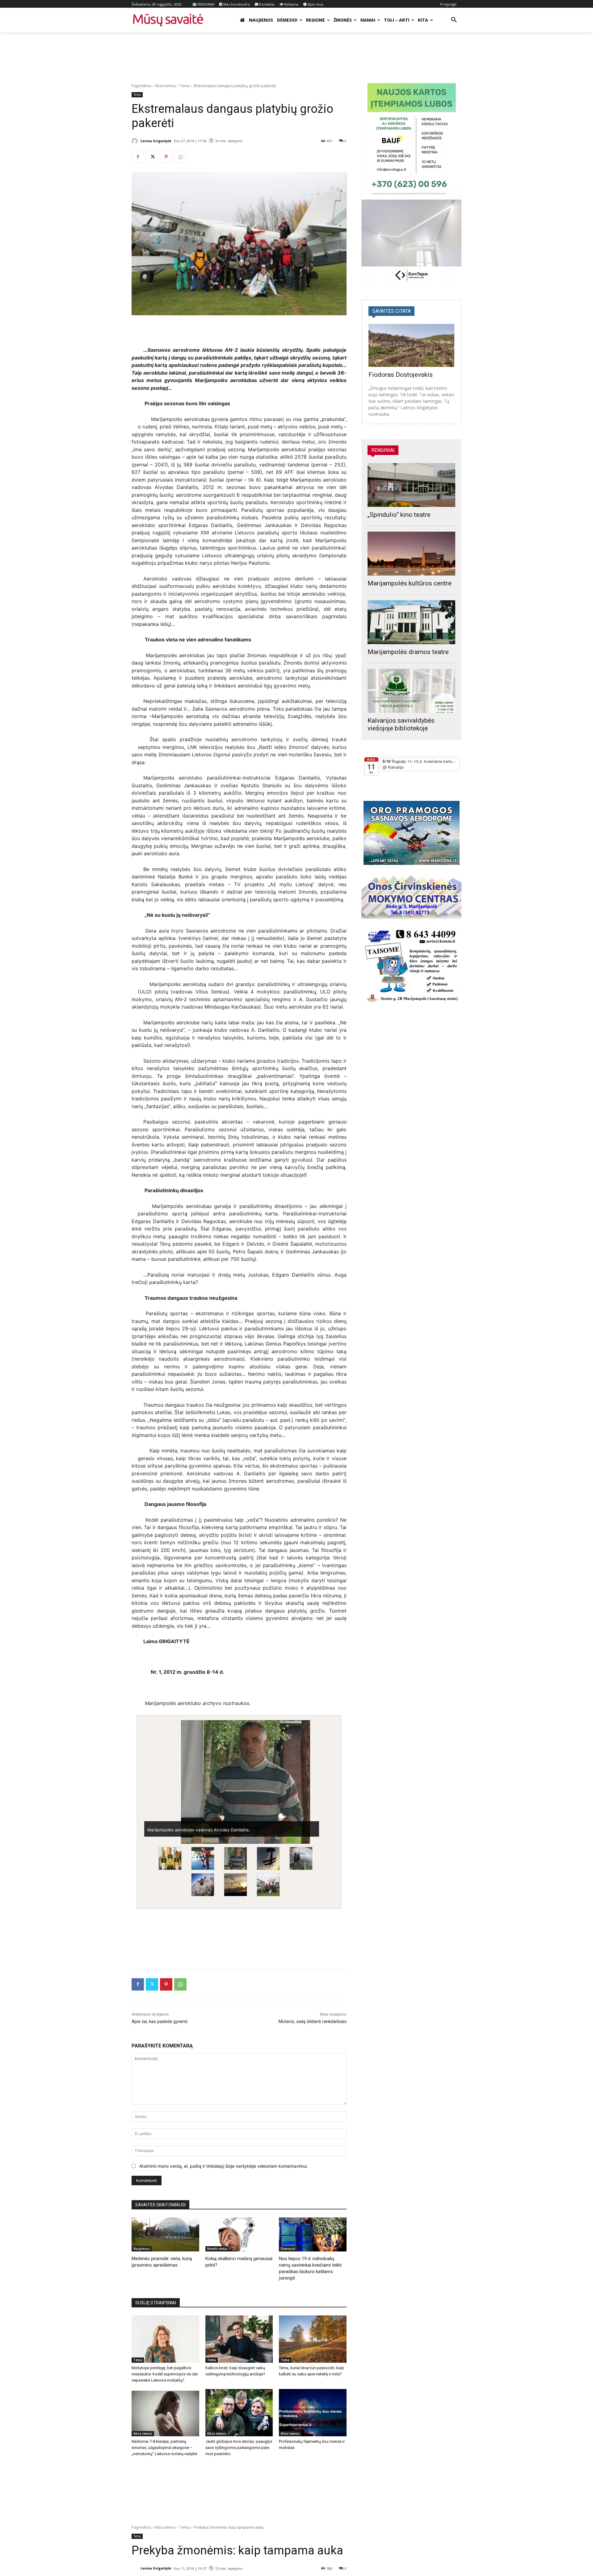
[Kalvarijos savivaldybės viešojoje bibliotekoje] (411, 691)
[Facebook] (138, 157)
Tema (185, 86)
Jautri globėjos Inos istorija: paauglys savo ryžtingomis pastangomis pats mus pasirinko (239, 2448)
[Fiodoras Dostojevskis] (411, 345)
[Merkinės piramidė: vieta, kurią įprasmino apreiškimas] (165, 2234)
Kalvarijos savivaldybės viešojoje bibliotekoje (401, 724)
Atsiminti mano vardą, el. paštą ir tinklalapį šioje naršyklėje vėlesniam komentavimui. (224, 2166)
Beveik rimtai (217, 2249)
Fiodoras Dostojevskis (401, 375)
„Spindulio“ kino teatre (399, 515)
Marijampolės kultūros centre (410, 583)
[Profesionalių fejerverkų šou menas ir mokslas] (313, 2413)
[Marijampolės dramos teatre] (411, 622)
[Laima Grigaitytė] (136, 141)
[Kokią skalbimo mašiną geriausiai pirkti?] (239, 2234)
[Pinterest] (166, 157)
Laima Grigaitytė (156, 141)
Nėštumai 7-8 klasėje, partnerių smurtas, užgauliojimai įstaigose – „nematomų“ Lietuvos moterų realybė (164, 2448)
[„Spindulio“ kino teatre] (411, 485)
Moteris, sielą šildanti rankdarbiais (313, 2021)
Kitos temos (165, 86)
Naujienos (142, 2249)
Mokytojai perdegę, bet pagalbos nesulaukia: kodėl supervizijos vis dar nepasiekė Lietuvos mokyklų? (165, 2374)
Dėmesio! (288, 2249)
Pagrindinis (141, 86)
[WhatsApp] (180, 157)
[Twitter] (152, 157)
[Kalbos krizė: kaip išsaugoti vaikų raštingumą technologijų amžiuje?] (239, 2339)
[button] (454, 20)
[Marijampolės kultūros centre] (411, 554)
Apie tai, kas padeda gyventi (160, 2021)
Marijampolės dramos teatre (408, 652)
